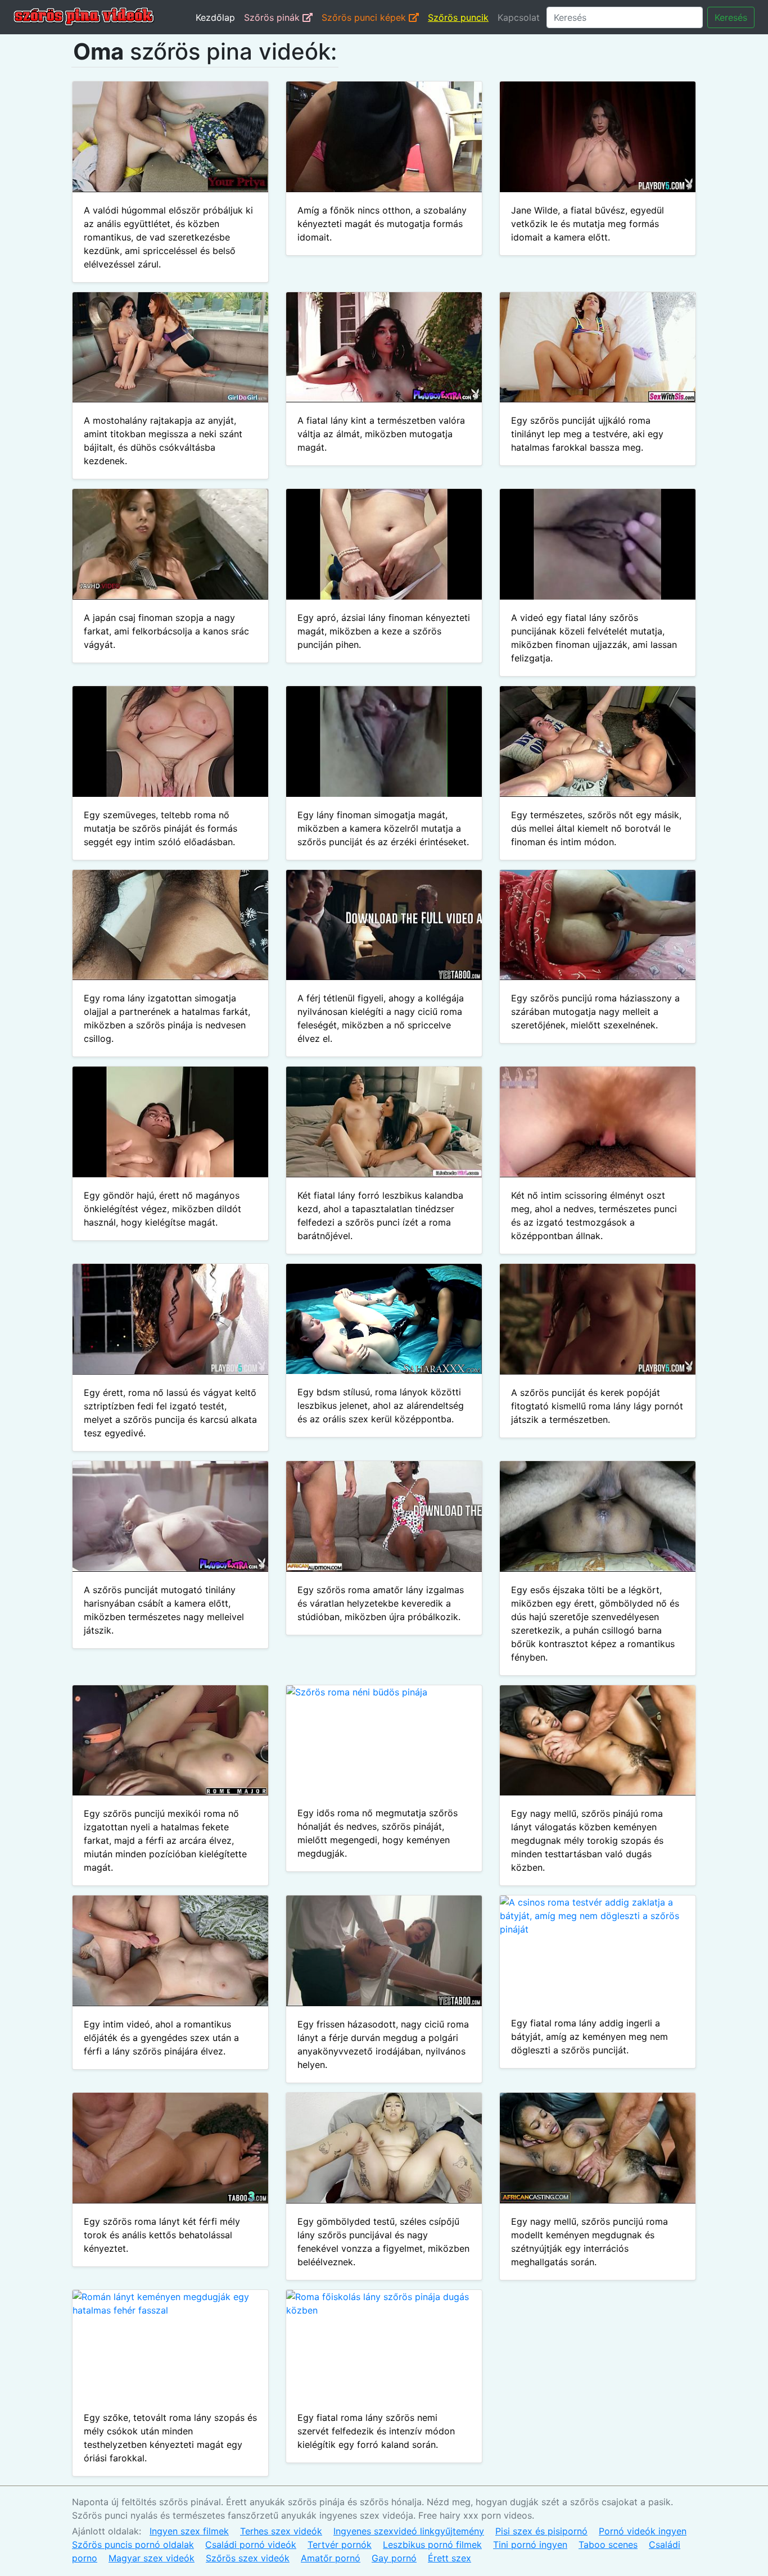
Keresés (731, 17)
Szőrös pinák (273, 17)
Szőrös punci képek (365, 17)
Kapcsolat (519, 17)
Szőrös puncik (458, 17)
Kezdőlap (215, 17)
